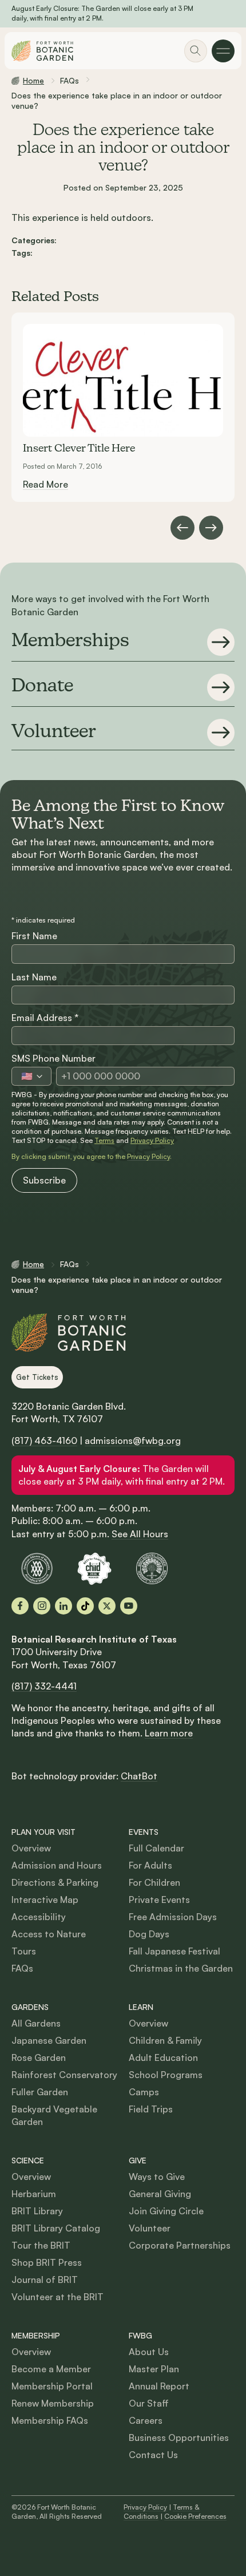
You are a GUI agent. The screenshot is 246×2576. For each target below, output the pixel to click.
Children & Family (165, 2040)
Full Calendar (156, 1848)
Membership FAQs (50, 2420)
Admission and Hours (57, 1865)
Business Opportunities (179, 2437)
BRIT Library (37, 2211)
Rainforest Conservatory (64, 2075)
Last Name (34, 977)
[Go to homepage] (42, 51)
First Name (34, 936)
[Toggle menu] (223, 51)
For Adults (150, 1865)
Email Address (45, 1018)
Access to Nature (49, 1934)
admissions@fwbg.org (133, 1441)
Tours (24, 1951)
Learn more (169, 1733)
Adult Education (163, 2057)
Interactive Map (45, 1900)
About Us (149, 2352)
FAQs (22, 1968)
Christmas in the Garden (181, 1968)
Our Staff (149, 2403)
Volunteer (150, 2228)
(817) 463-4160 (44, 1441)
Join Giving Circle (166, 2211)
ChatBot (139, 1776)
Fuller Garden (40, 2092)
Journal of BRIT (45, 2280)
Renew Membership (53, 2403)
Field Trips (151, 2109)
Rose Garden (39, 2057)
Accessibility (39, 1917)
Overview (31, 1848)
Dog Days (149, 1934)
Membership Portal (52, 2386)
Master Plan (154, 2369)
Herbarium (34, 2194)
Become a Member (51, 2369)
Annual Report (159, 2386)
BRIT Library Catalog (56, 2228)
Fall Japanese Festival (174, 1951)
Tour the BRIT (41, 2245)
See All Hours (140, 1534)
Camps (144, 2092)
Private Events (159, 1900)
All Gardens (36, 2023)
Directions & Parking (55, 1882)
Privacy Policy (152, 1140)
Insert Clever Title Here (79, 449)
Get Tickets (37, 1377)
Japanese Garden (49, 2040)
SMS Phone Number (53, 1058)
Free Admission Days (173, 1917)
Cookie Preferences (195, 2516)
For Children (154, 1882)
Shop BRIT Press (47, 2262)
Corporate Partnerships (180, 2245)
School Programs (166, 2075)
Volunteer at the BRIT (57, 2297)
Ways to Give (157, 2177)
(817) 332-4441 (44, 1686)
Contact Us (153, 2455)
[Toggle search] (196, 51)
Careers (146, 2420)
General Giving (160, 2194)
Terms (104, 1140)
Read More (45, 484)
